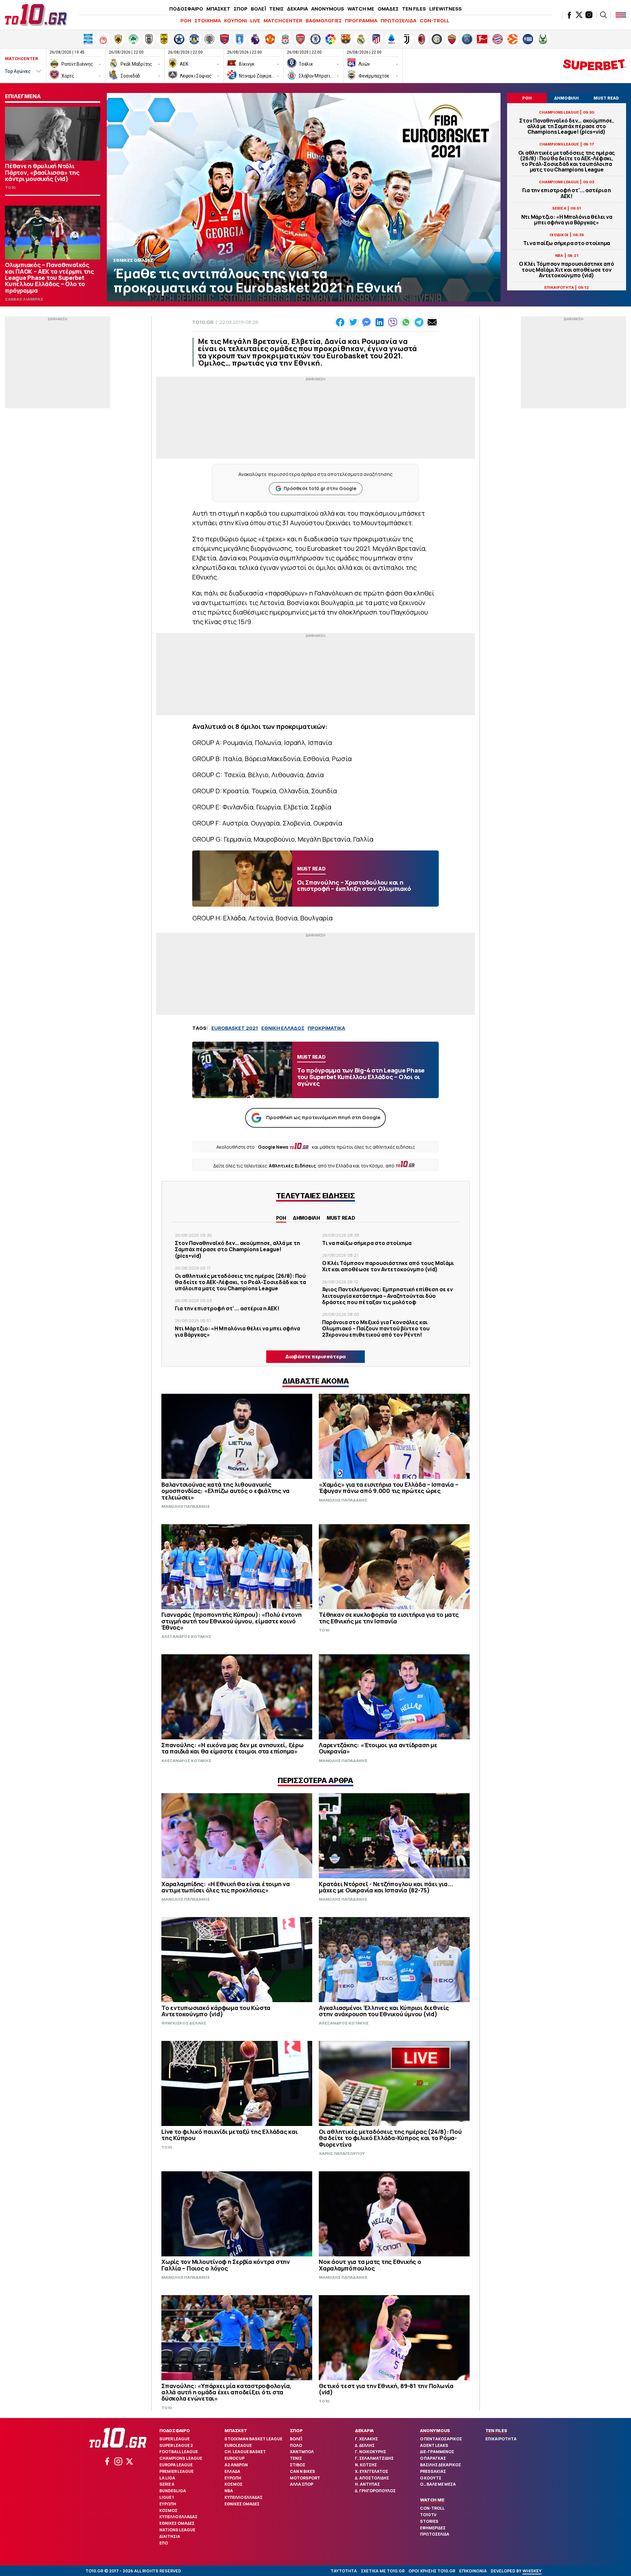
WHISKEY (532, 2571)
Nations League (177, 2530)
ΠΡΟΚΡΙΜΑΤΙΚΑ (326, 1028)
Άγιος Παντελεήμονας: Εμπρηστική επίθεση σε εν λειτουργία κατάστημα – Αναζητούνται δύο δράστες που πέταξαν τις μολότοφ (387, 1296)
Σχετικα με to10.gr (383, 2571)
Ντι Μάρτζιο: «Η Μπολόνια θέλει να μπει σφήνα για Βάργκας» (567, 220)
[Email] (432, 322)
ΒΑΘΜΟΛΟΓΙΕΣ (324, 21)
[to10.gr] (36, 15)
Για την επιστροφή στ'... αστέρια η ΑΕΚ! (567, 193)
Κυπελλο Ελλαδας (178, 2517)
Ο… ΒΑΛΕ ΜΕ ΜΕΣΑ (438, 2484)
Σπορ (296, 2430)
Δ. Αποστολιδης (372, 2478)
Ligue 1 (167, 2497)
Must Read (341, 1218)
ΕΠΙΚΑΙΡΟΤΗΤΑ (501, 2439)
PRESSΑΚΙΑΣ (433, 2471)
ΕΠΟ (164, 2543)
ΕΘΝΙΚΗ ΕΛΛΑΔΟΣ (283, 1028)
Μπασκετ (236, 2430)
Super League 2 (176, 2445)
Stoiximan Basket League (253, 2439)
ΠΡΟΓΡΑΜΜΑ (361, 21)
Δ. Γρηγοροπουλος (375, 2491)
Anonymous (435, 2430)
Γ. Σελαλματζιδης (374, 2458)
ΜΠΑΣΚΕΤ (218, 9)
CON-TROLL (434, 21)
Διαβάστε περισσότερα (315, 1356)
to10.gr (203, 322)
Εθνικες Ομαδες (177, 2523)
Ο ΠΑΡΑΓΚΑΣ (433, 2458)
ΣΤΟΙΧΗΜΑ (208, 21)
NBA (229, 2491)
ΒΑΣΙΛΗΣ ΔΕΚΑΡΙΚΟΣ (441, 2465)
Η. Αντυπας (367, 2484)
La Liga (167, 2478)
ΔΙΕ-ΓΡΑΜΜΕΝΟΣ (437, 2452)
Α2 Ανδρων (236, 2465)
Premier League (176, 2471)
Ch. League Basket (245, 2452)
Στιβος (298, 2465)
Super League (175, 2439)
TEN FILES (414, 9)
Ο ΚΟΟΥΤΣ (431, 2478)
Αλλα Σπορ (302, 2484)
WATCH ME (361, 9)
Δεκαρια (364, 2430)
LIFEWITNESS (445, 9)
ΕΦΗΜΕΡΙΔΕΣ (433, 2528)
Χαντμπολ (302, 2452)
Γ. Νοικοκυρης (371, 2452)
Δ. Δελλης (365, 2445)
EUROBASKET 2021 (235, 1028)
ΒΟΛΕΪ (258, 9)
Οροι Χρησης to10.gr (432, 2571)
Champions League (181, 2458)
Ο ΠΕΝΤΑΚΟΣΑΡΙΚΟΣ (441, 2439)
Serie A (167, 2484)
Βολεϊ (296, 2439)
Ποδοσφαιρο (175, 2430)
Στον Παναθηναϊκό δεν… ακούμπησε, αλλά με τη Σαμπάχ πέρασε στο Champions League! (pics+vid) (566, 126)
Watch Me (432, 2500)
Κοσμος (168, 2510)
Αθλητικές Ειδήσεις (292, 1166)
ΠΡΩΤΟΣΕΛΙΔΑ (398, 21)
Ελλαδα (232, 2471)
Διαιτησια (170, 2536)
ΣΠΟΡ (241, 9)
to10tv (428, 2515)
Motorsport (305, 2478)
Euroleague (238, 2445)
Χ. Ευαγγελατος (372, 2471)
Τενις (296, 2458)
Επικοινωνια (473, 2571)
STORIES (429, 2521)
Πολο (296, 2445)
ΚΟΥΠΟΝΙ (235, 21)
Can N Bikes (303, 2471)
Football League (179, 2452)
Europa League (176, 2465)
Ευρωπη (168, 2504)
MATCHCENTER (283, 21)
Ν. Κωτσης (366, 2465)
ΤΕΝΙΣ (276, 9)
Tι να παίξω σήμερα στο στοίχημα (567, 243)
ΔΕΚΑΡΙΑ (297, 9)
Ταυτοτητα (344, 2571)
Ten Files (496, 2430)
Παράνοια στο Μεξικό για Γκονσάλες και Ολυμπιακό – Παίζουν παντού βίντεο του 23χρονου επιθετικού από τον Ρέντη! (376, 1328)
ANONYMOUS (328, 9)
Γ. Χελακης (366, 2439)
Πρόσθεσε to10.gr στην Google (320, 488)
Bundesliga (173, 2491)
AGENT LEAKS (434, 2445)
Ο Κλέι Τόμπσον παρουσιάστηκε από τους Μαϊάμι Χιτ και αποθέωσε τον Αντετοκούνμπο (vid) (566, 270)
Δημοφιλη (306, 1218)
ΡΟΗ (186, 21)
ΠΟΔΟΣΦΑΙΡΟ (186, 9)
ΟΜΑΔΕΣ (388, 9)
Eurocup (234, 2458)
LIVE (255, 21)
